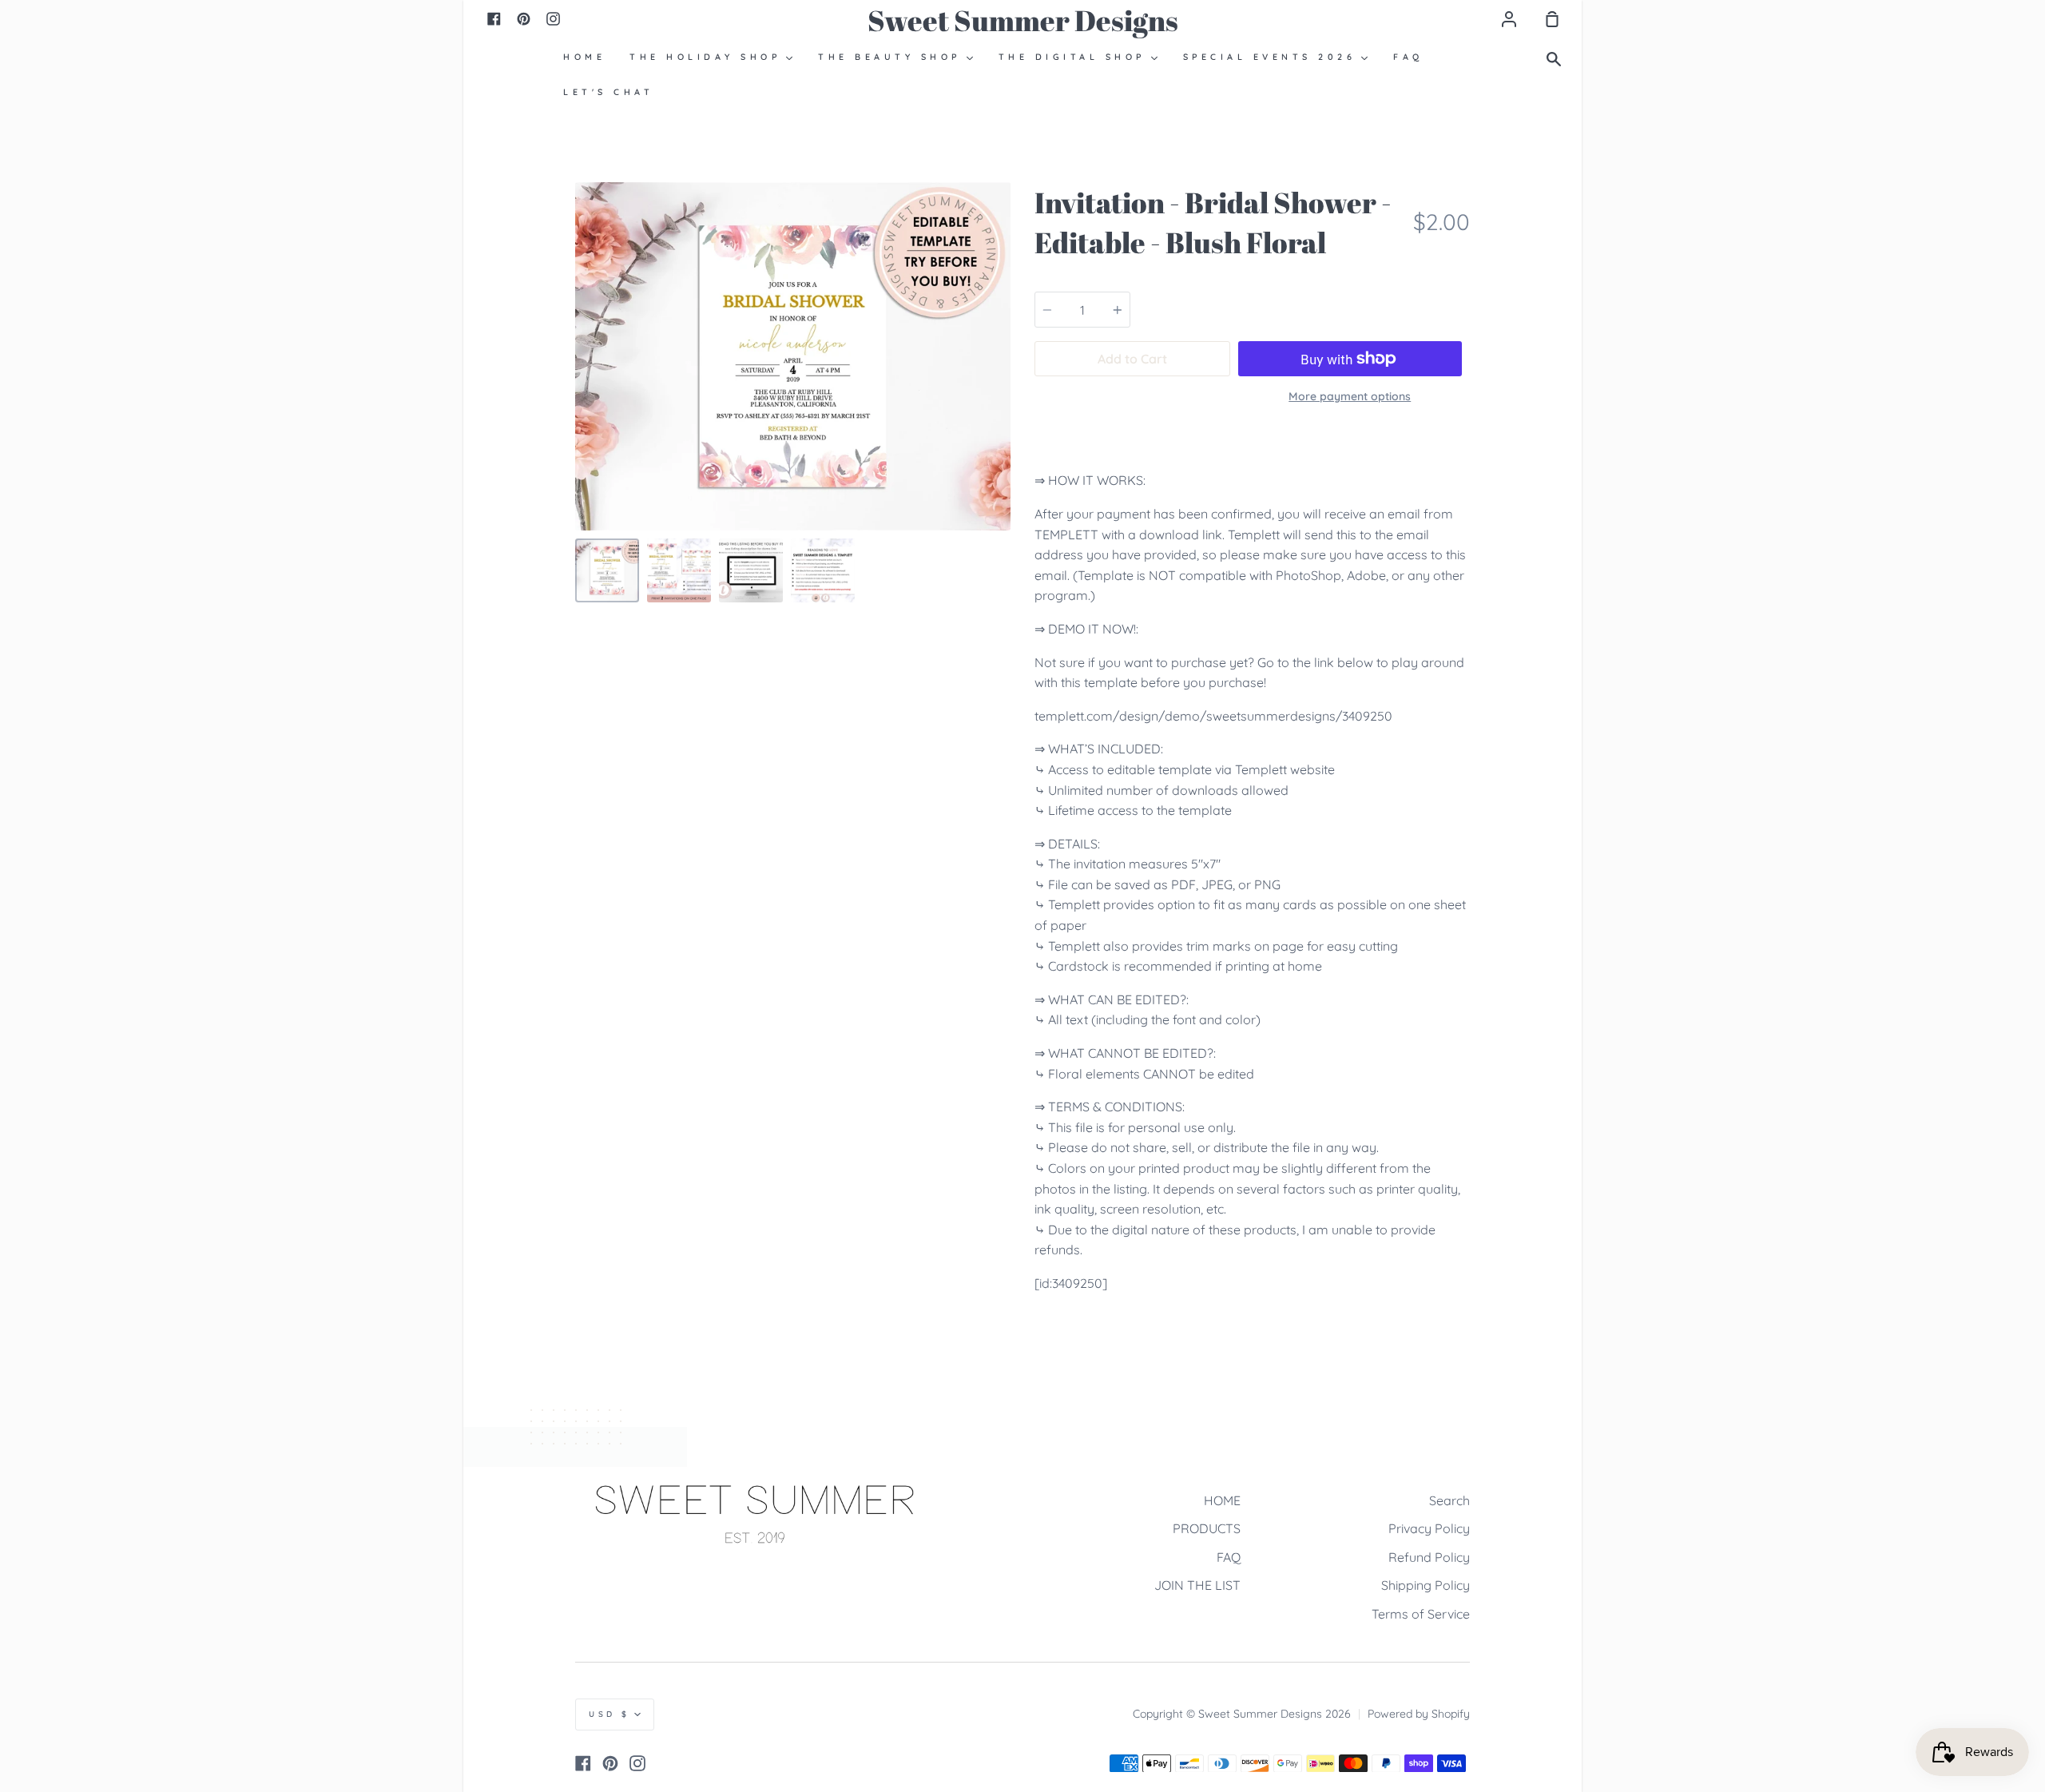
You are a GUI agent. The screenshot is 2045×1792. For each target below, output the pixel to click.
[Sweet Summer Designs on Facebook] (583, 1763)
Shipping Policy (1426, 1585)
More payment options (1350, 396)
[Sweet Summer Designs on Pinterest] (610, 1763)
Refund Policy (1429, 1557)
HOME (1222, 1500)
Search (1449, 1500)
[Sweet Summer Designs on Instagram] (637, 1763)
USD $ (610, 1714)
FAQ (1229, 1557)
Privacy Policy (1429, 1528)
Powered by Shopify (1419, 1714)
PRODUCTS (1207, 1528)
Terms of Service (1421, 1614)
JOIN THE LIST (1197, 1585)
